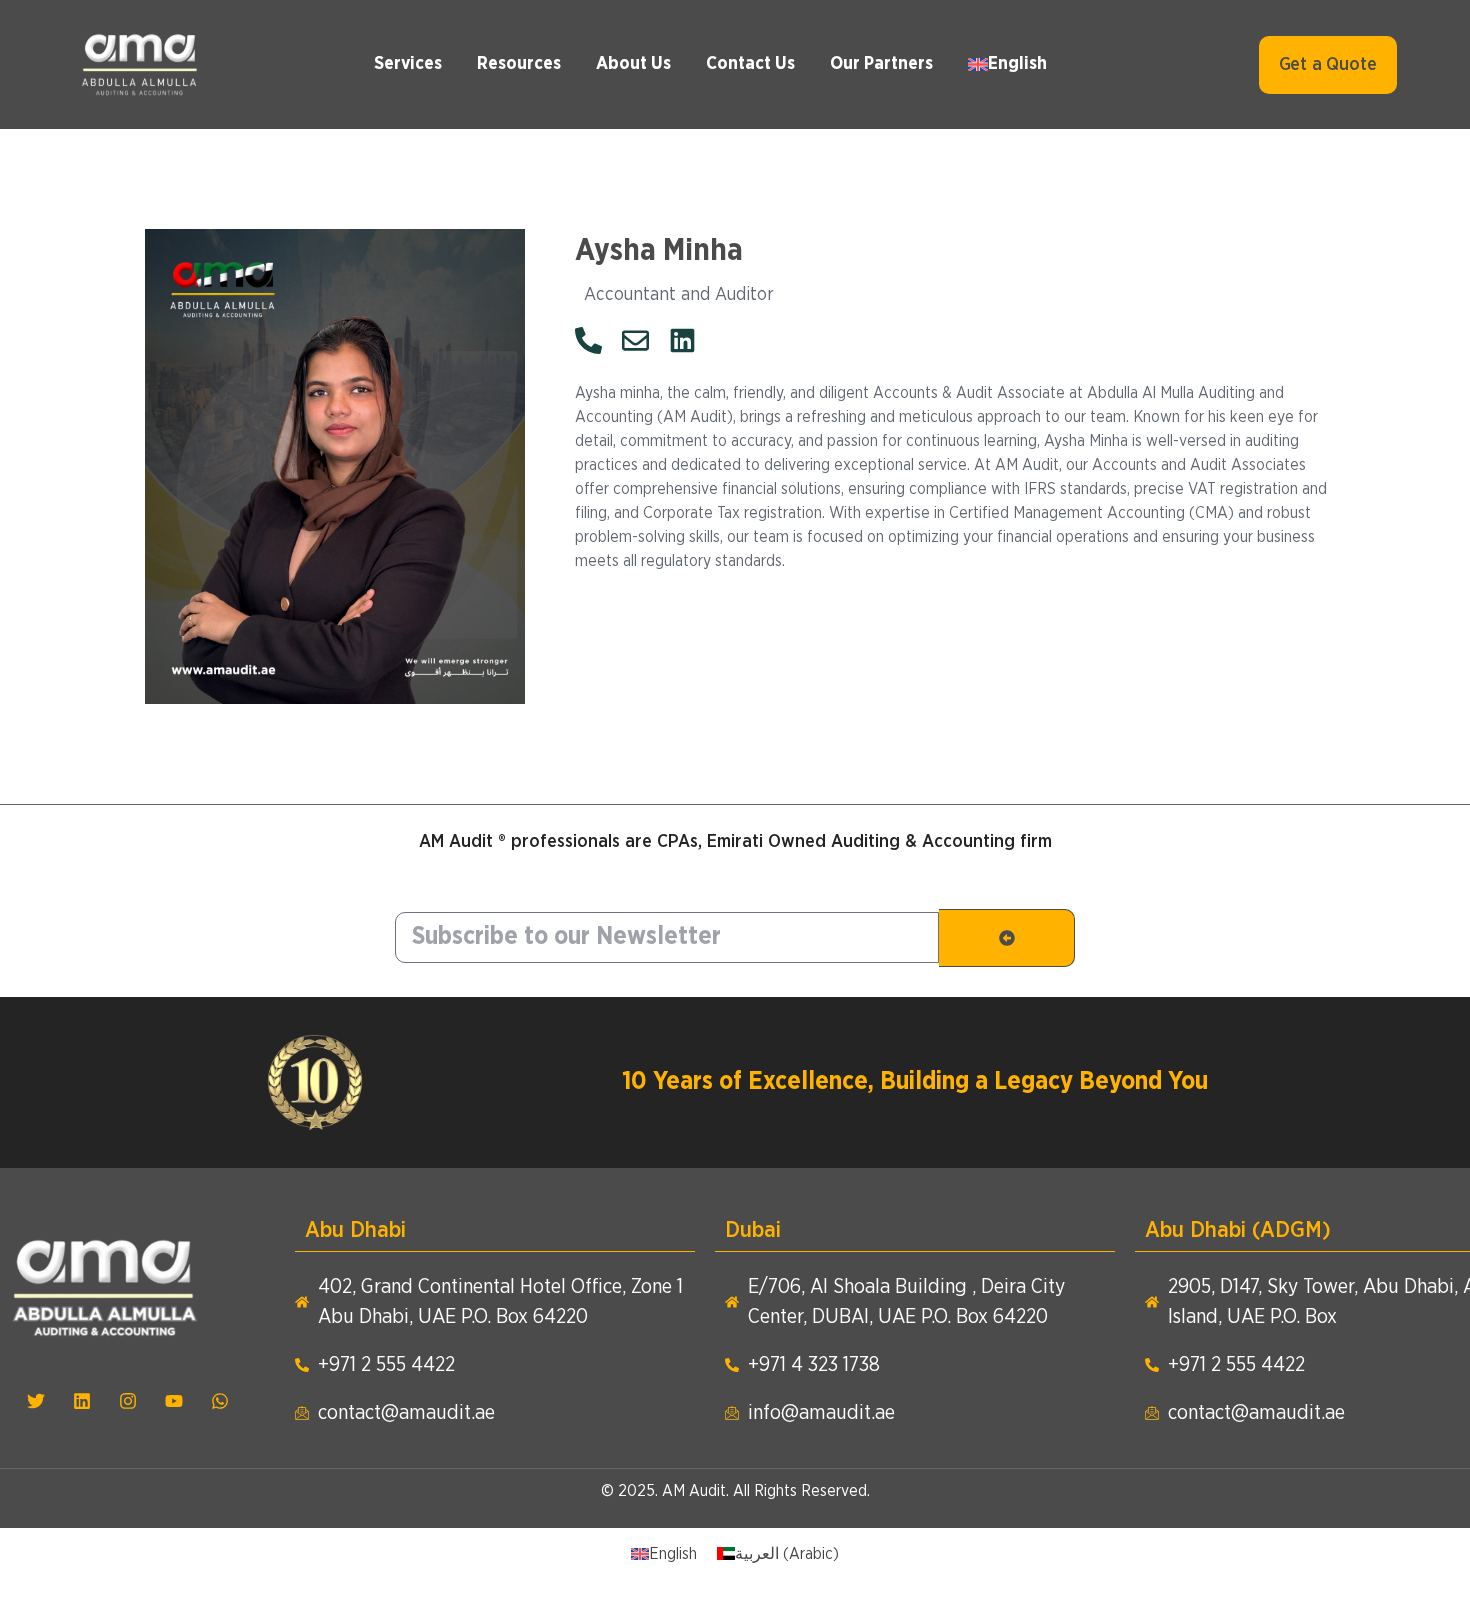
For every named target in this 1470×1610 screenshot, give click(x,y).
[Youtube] (174, 1401)
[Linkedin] (82, 1401)
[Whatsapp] (220, 1401)
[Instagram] (128, 1401)
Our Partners (881, 64)
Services (408, 64)
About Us (633, 64)
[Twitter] (36, 1401)
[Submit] (1007, 938)
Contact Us (750, 64)
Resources (519, 64)
